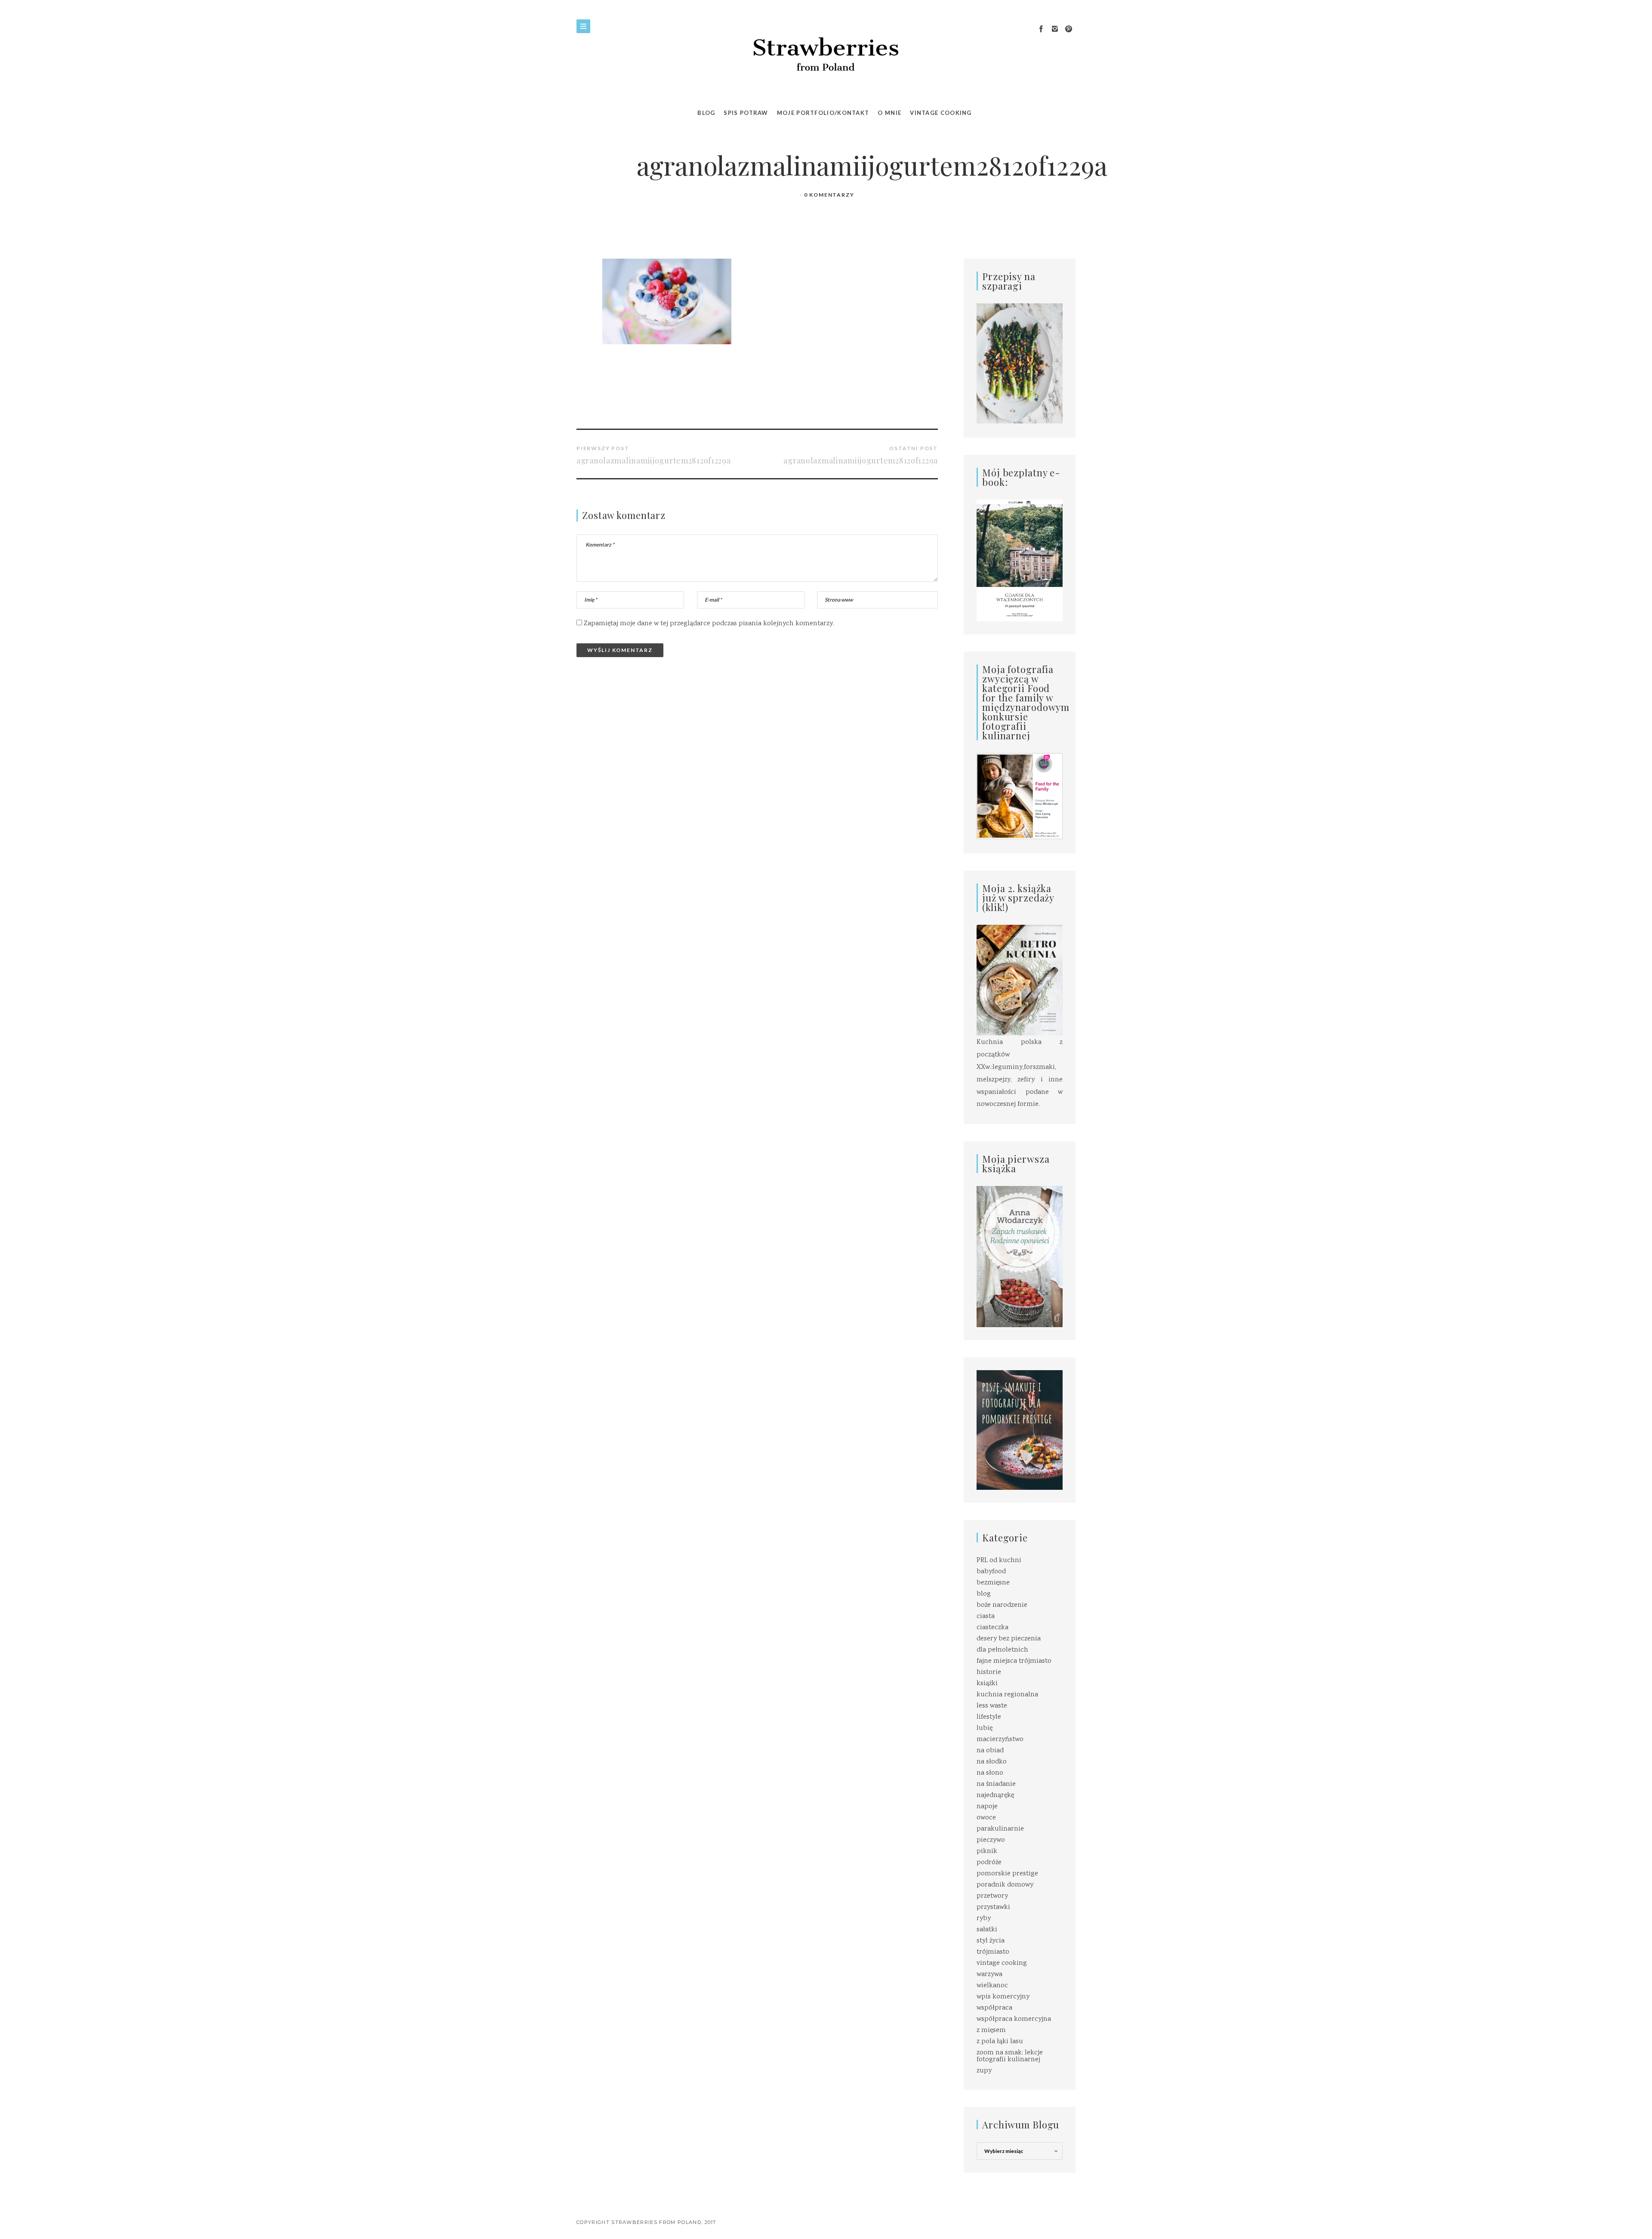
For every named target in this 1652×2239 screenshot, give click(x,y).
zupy (984, 2071)
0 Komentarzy (829, 195)
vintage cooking (1002, 1963)
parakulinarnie (1000, 1829)
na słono (990, 1773)
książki (987, 1684)
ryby (984, 1919)
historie (989, 1672)
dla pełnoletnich (1002, 1650)
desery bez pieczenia (1009, 1639)
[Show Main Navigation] (583, 26)
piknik (987, 1851)
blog (984, 1594)
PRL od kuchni (999, 1561)
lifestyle (989, 1717)
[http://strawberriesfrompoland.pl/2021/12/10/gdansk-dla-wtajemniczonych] (1020, 561)
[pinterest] (1069, 29)
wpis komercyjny (1003, 1997)
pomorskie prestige (1007, 1874)
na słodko (992, 1762)
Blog (706, 113)
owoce (986, 1818)
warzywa (989, 1975)
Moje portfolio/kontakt (823, 113)
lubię (985, 1728)
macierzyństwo (1000, 1740)
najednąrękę (995, 1796)
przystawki (993, 1907)
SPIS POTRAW (746, 113)
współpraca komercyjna (1014, 2019)
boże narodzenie (1002, 1605)
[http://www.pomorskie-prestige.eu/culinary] (1020, 1430)
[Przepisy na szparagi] (1020, 364)
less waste (992, 1706)
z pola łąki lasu (1000, 2042)
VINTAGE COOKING (941, 113)
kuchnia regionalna (1007, 1695)
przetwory (992, 1896)
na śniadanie (996, 1784)
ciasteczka (992, 1628)
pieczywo (991, 1840)
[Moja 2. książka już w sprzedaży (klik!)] (1020, 981)
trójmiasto (993, 1952)
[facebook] (1041, 29)
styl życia (991, 1941)
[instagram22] (1055, 29)
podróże (989, 1863)
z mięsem (991, 2031)
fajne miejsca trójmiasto (1014, 1661)
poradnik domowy (1005, 1885)
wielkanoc (992, 1986)
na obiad (990, 1751)
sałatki (987, 1930)
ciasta (986, 1617)
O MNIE (889, 113)
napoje (987, 1807)
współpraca (994, 2008)
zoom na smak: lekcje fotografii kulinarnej (1010, 2056)
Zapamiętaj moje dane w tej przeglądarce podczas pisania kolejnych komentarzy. (709, 624)
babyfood (991, 1572)
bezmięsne (993, 1583)
